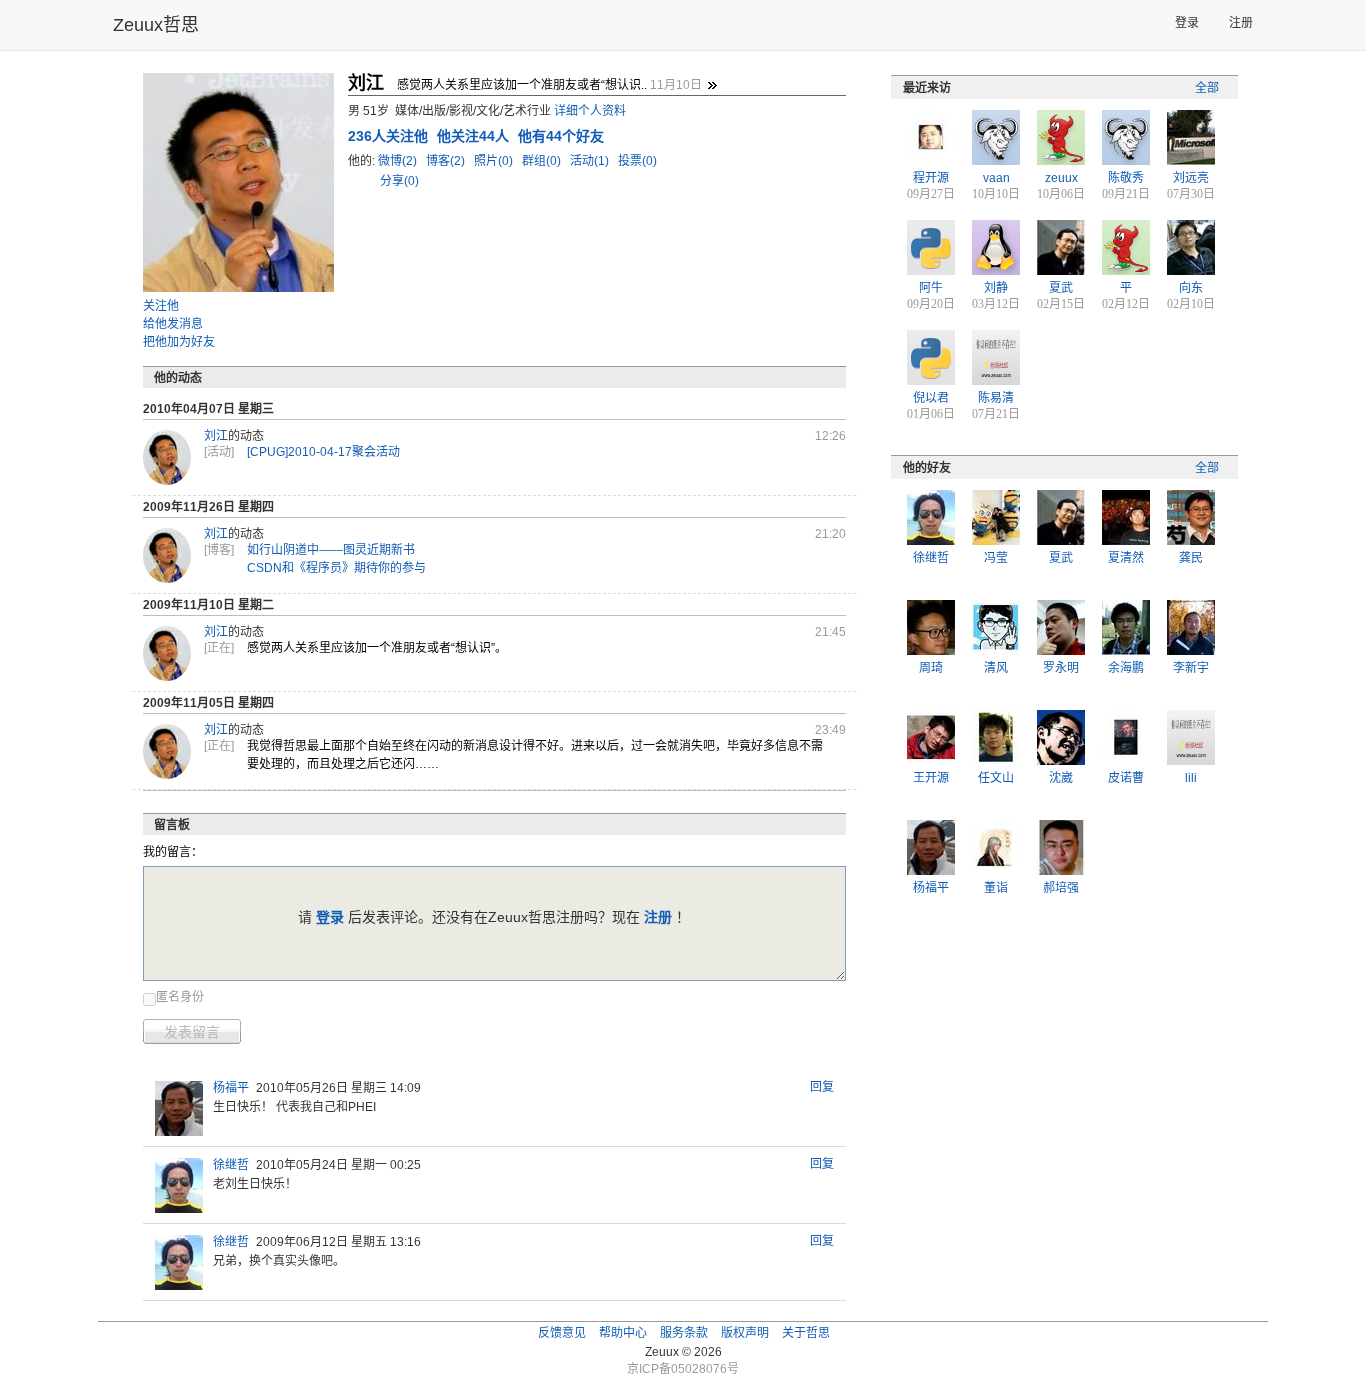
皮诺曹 (1126, 778)
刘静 (996, 288)
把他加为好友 (179, 342)
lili (1191, 778)
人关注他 (390, 136)
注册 (1241, 23)
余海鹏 (1126, 668)
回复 (822, 1087)
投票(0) (637, 161)
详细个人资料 (590, 111)
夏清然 (1126, 558)
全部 (1207, 88)
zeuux (1061, 178)
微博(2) (399, 161)
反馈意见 (562, 1333)
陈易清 (996, 398)
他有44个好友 (561, 136)
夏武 (1061, 288)
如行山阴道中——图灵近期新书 (331, 550)
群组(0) (543, 161)
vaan (996, 178)
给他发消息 (173, 324)
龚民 (1191, 558)
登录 (1187, 23)
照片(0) (495, 161)
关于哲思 (806, 1333)
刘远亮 (1191, 178)
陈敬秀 (1126, 178)
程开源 (931, 178)
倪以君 (931, 398)
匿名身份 (180, 997)
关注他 (161, 306)
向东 (1191, 288)
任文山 (996, 778)
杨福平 (231, 1088)
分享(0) (399, 181)
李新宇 (1191, 668)
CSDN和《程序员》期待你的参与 (336, 568)
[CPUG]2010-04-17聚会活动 (323, 452)
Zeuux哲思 (156, 25)
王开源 (931, 778)
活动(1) (591, 161)
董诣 (996, 888)
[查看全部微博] (712, 85)
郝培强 (1061, 888)
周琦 (931, 668)
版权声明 (745, 1333)
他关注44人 (475, 136)
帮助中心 (623, 1333)
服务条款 (684, 1333)
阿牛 (931, 288)
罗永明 (1061, 668)
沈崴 (1061, 778)
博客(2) (447, 161)
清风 (996, 668)
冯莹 (996, 558)
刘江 (216, 436)
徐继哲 (231, 1165)
